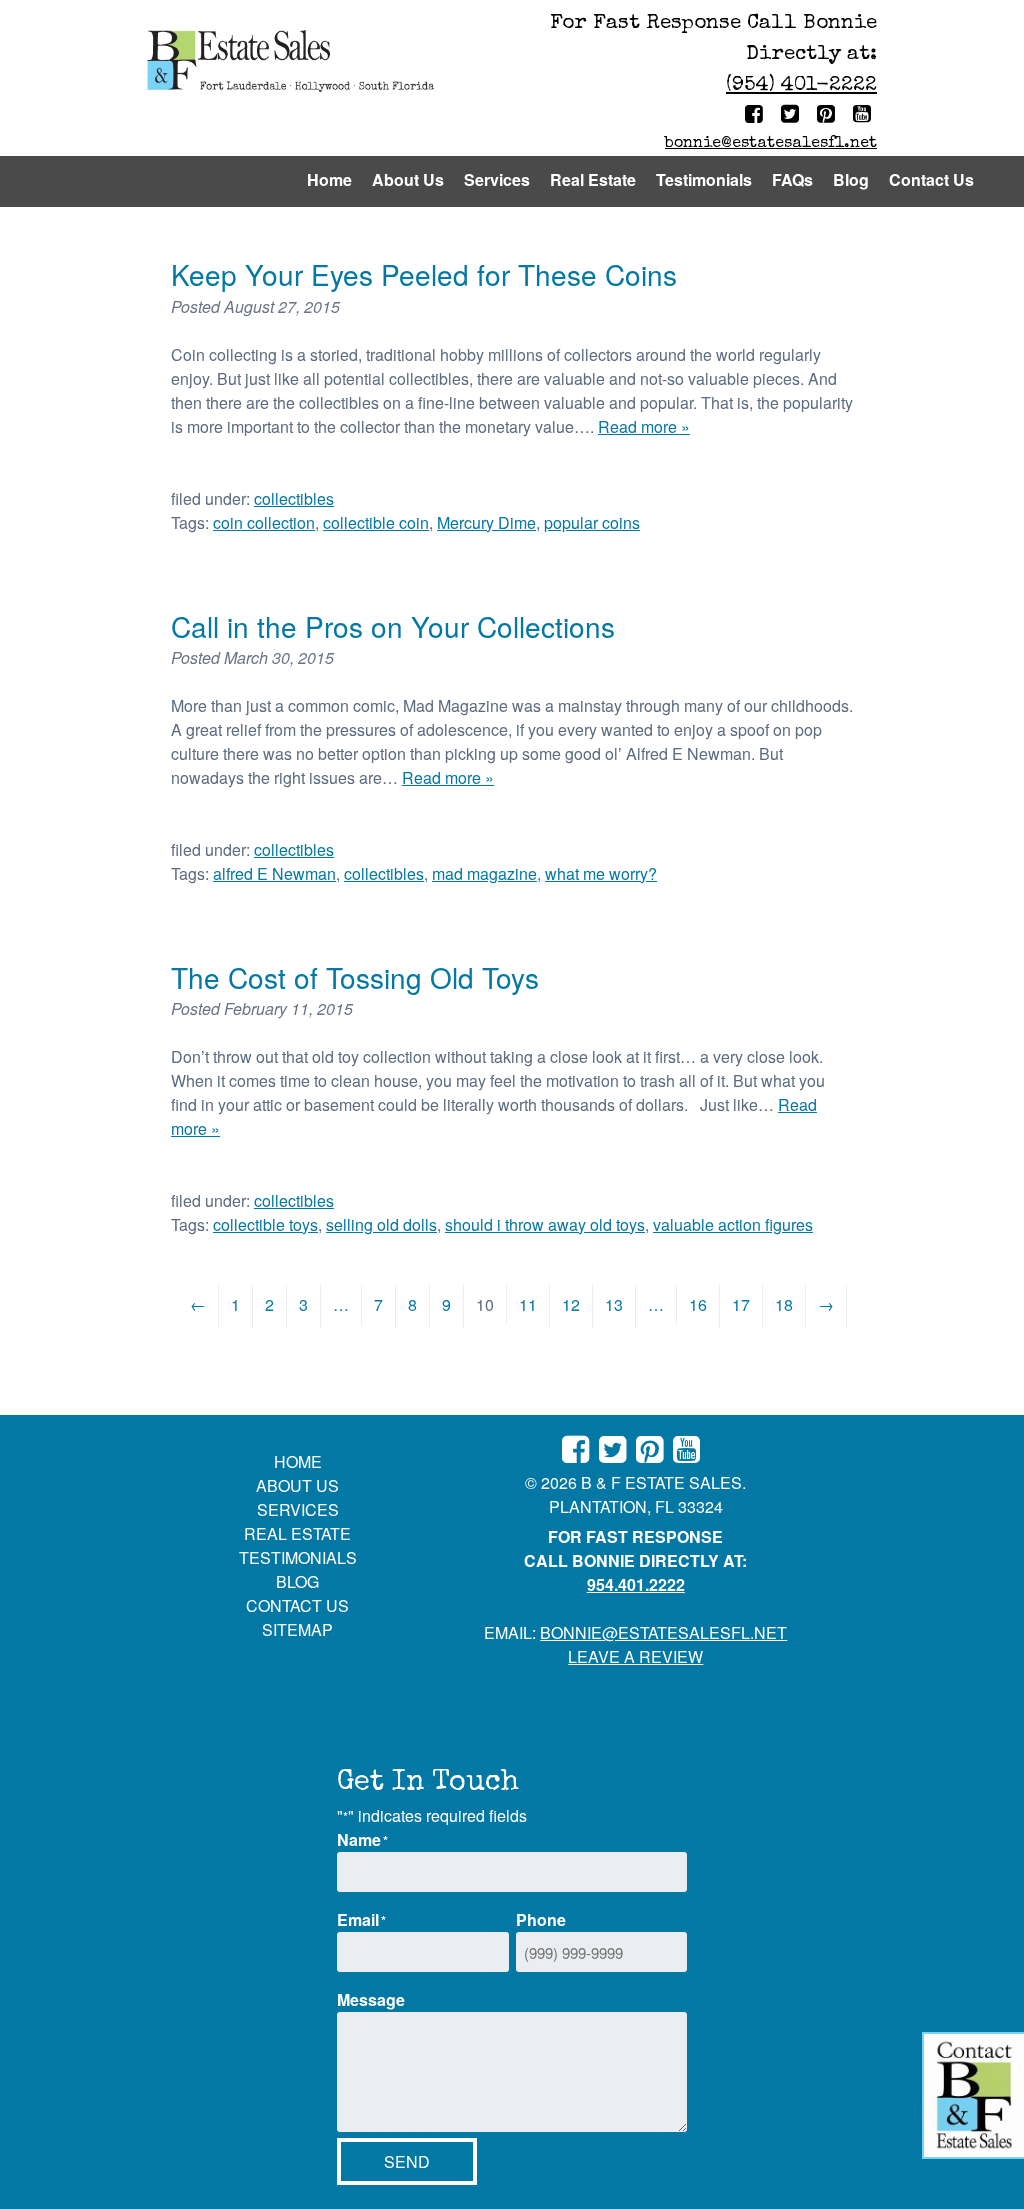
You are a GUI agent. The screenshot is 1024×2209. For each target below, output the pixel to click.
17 (741, 1304)
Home (329, 179)
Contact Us (931, 179)
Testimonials (704, 179)
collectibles (294, 498)
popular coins (592, 522)
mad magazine (484, 873)
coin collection (264, 522)
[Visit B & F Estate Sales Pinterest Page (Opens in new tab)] (829, 116)
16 (698, 1304)
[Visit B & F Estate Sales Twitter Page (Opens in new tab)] (793, 116)
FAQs (792, 179)
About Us (408, 179)
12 (571, 1304)
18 (784, 1304)
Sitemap (297, 1629)
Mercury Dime (486, 522)
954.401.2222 (636, 1584)
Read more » (644, 426)
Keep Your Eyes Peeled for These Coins (424, 274)
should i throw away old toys (545, 1224)
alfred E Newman (274, 873)
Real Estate (593, 179)
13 (614, 1304)
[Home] (290, 64)
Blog (851, 179)
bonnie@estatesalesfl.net (771, 144)
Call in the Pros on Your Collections (393, 626)
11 (528, 1304)
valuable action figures (733, 1224)
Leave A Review (635, 1656)
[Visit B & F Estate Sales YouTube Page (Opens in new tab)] (865, 116)
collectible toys (265, 1224)
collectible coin (376, 522)
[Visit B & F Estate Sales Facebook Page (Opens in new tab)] (757, 116)
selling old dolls (381, 1224)
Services (497, 179)
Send (407, 2161)
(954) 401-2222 (801, 85)
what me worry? (601, 873)
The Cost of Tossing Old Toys (355, 977)
